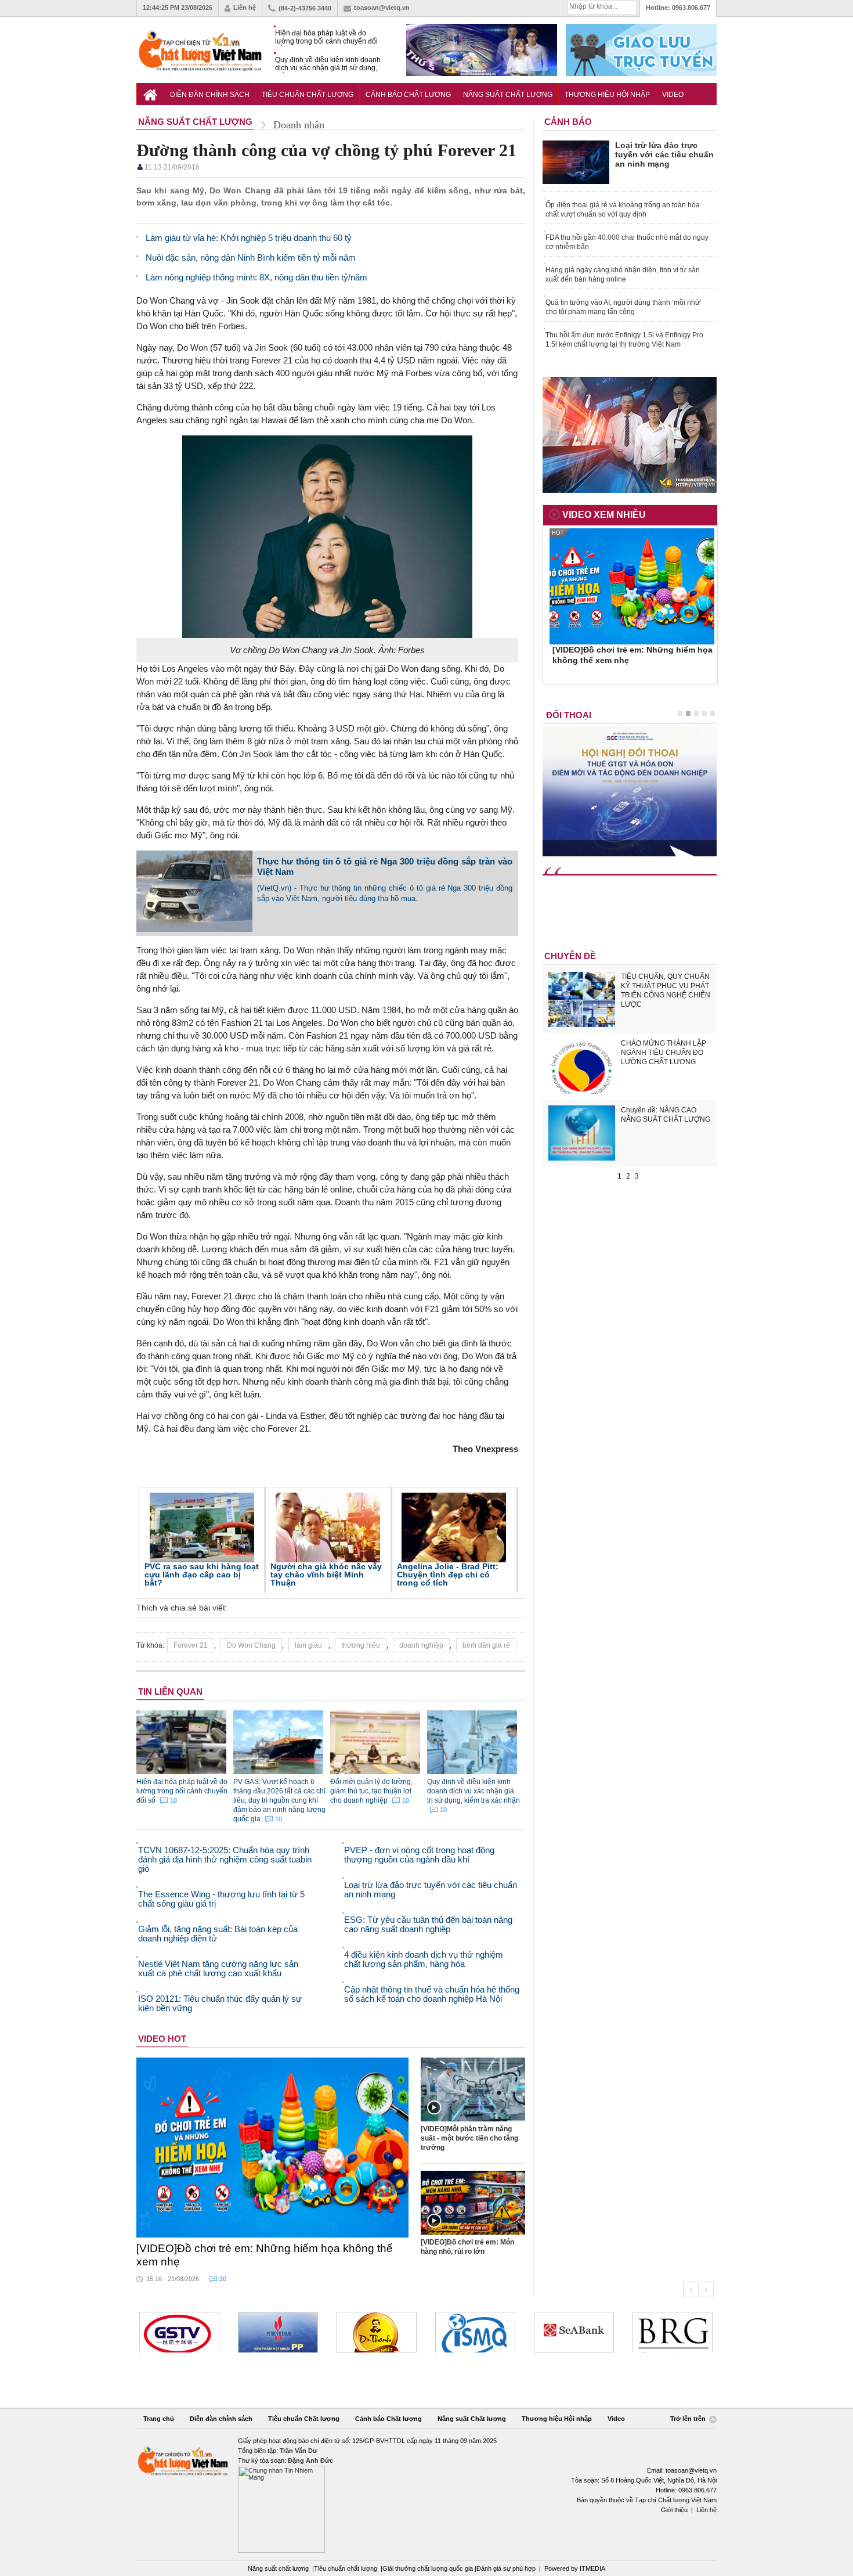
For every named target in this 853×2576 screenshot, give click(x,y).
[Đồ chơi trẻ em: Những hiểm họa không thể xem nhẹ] (273, 2148)
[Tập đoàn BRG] (673, 2332)
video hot (162, 2039)
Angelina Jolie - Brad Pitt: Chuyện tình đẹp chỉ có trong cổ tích (448, 1575)
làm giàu (308, 1645)
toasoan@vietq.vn (382, 8)
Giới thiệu (674, 2510)
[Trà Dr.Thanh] (377, 2332)
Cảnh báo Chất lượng (408, 95)
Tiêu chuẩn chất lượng (346, 2568)
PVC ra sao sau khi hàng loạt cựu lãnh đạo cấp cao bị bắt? (202, 1575)
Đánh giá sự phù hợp (506, 2568)
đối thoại (569, 715)
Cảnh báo (568, 122)
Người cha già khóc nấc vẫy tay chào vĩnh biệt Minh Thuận (326, 1575)
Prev (691, 2289)
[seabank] (574, 2332)
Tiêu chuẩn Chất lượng (308, 95)
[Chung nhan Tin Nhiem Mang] (426, 2494)
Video (673, 95)
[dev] (278, 2332)
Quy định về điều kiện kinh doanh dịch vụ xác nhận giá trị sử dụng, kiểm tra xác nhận (328, 64)
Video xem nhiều (604, 515)
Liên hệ (245, 8)
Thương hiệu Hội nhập (607, 95)
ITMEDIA (592, 2568)
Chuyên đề (570, 956)
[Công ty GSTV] (179, 2332)
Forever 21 (191, 1645)
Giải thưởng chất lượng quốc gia (429, 2568)
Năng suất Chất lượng (508, 95)
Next (706, 2289)
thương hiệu (361, 1645)
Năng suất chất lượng (278, 2568)
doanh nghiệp (421, 1645)
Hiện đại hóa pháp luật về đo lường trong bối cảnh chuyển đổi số (326, 37)
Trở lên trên (689, 2419)
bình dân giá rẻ (486, 1645)
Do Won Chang (251, 1645)
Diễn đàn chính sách (210, 95)
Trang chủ (159, 2419)
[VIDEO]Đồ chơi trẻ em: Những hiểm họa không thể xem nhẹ (265, 2255)
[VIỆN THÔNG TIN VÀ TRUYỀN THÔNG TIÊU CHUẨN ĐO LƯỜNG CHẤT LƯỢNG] (475, 2332)
